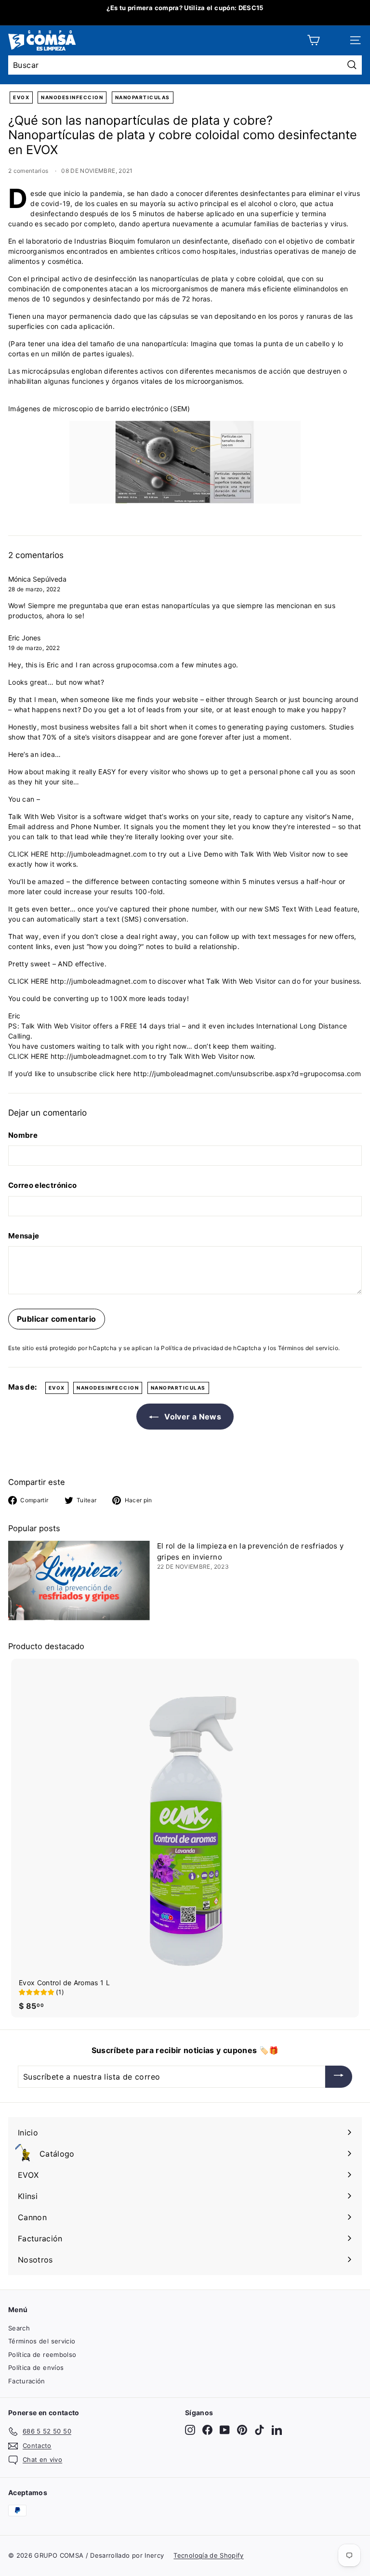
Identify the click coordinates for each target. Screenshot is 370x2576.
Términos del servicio (42, 2341)
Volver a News (192, 1417)
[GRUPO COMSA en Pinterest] (242, 2430)
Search (19, 2328)
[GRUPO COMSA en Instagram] (190, 2430)
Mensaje (24, 1236)
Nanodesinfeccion (72, 97)
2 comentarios (29, 171)
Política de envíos (36, 2368)
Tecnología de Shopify (208, 2555)
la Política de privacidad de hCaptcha (208, 1348)
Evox (21, 97)
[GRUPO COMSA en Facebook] (207, 2430)
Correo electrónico (42, 1185)
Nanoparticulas (143, 97)
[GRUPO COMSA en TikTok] (259, 2430)
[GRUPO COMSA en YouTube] (225, 2430)
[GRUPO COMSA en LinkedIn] (277, 2430)
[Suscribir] (339, 2077)
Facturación (27, 2381)
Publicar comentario (57, 1319)
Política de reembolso (42, 2355)
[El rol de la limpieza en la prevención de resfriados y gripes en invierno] (79, 1581)
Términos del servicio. (309, 1348)
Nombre (23, 1135)
